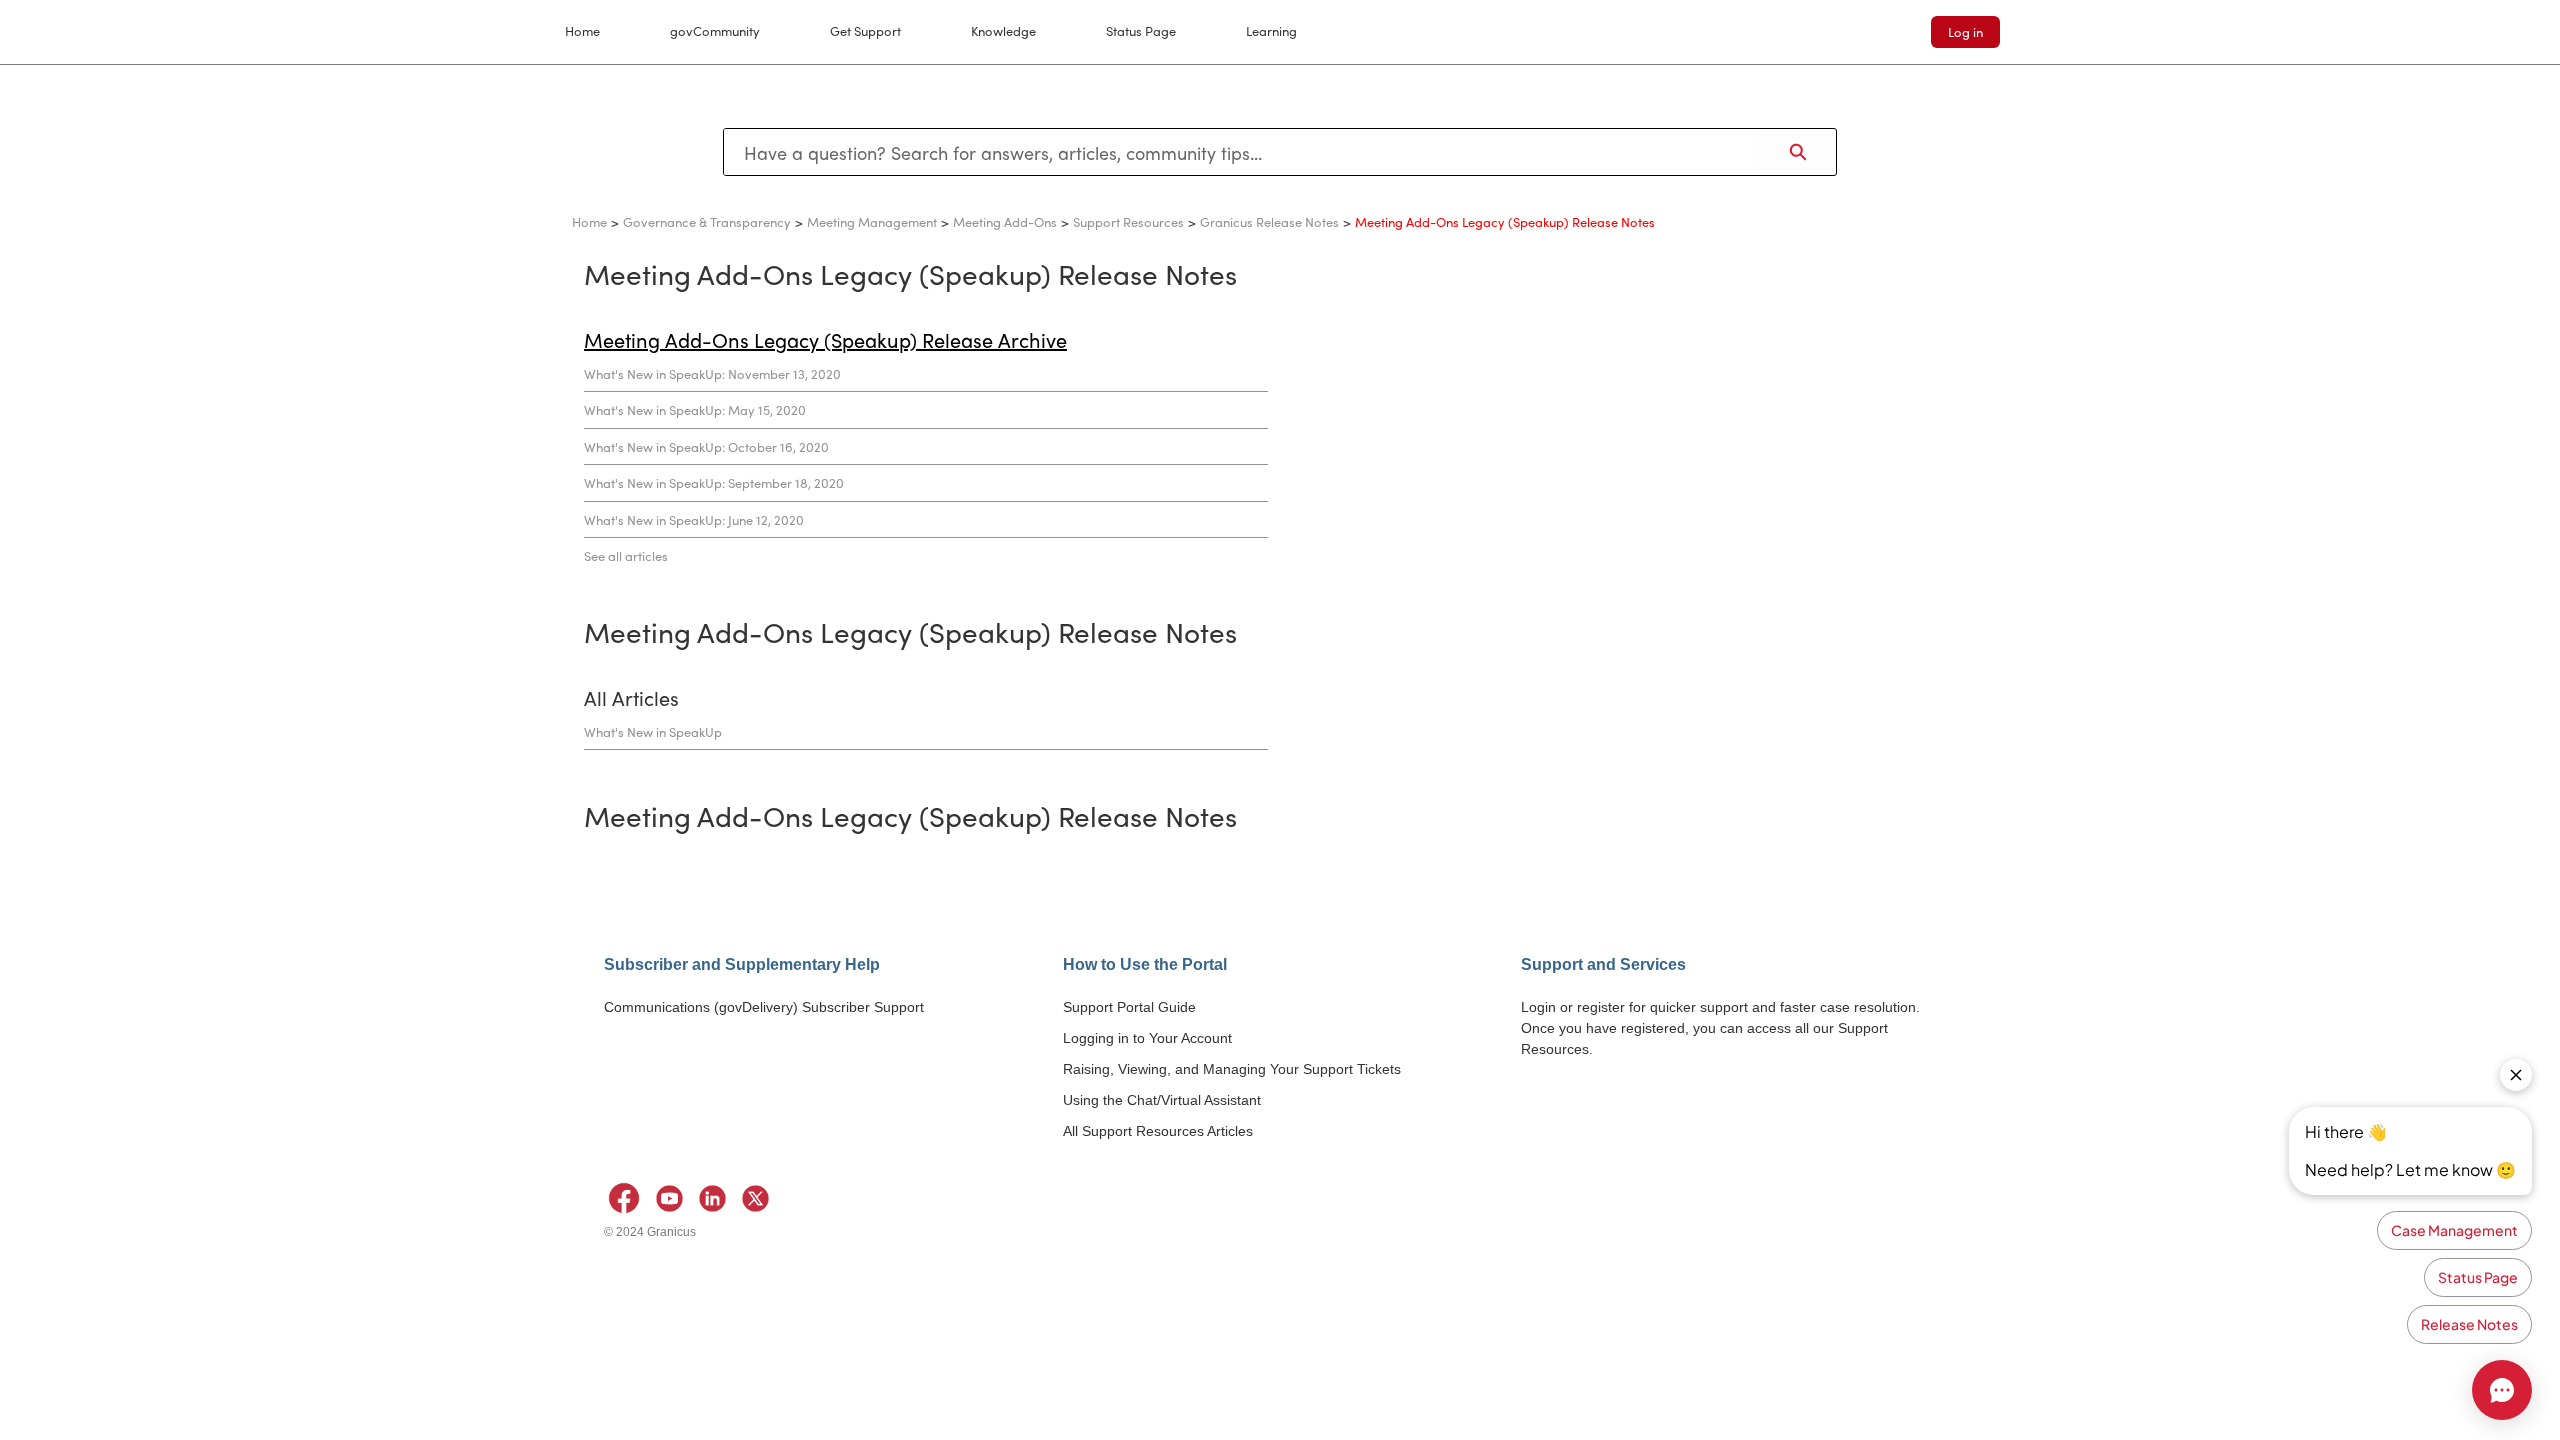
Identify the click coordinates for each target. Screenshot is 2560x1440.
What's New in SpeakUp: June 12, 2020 (694, 519)
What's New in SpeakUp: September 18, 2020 (714, 482)
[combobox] (1241, 152)
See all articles (626, 555)
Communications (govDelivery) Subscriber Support (764, 1007)
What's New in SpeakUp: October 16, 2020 (706, 446)
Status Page (1141, 30)
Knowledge (1003, 30)
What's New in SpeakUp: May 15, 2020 (695, 409)
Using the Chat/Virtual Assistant (1162, 1100)
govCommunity (715, 30)
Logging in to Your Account (1147, 1038)
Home (582, 30)
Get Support (865, 30)
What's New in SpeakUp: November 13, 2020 (712, 373)
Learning (1271, 30)
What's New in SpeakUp (653, 731)
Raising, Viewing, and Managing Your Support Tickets (1232, 1069)
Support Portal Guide (1129, 1007)
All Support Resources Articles (1158, 1131)
